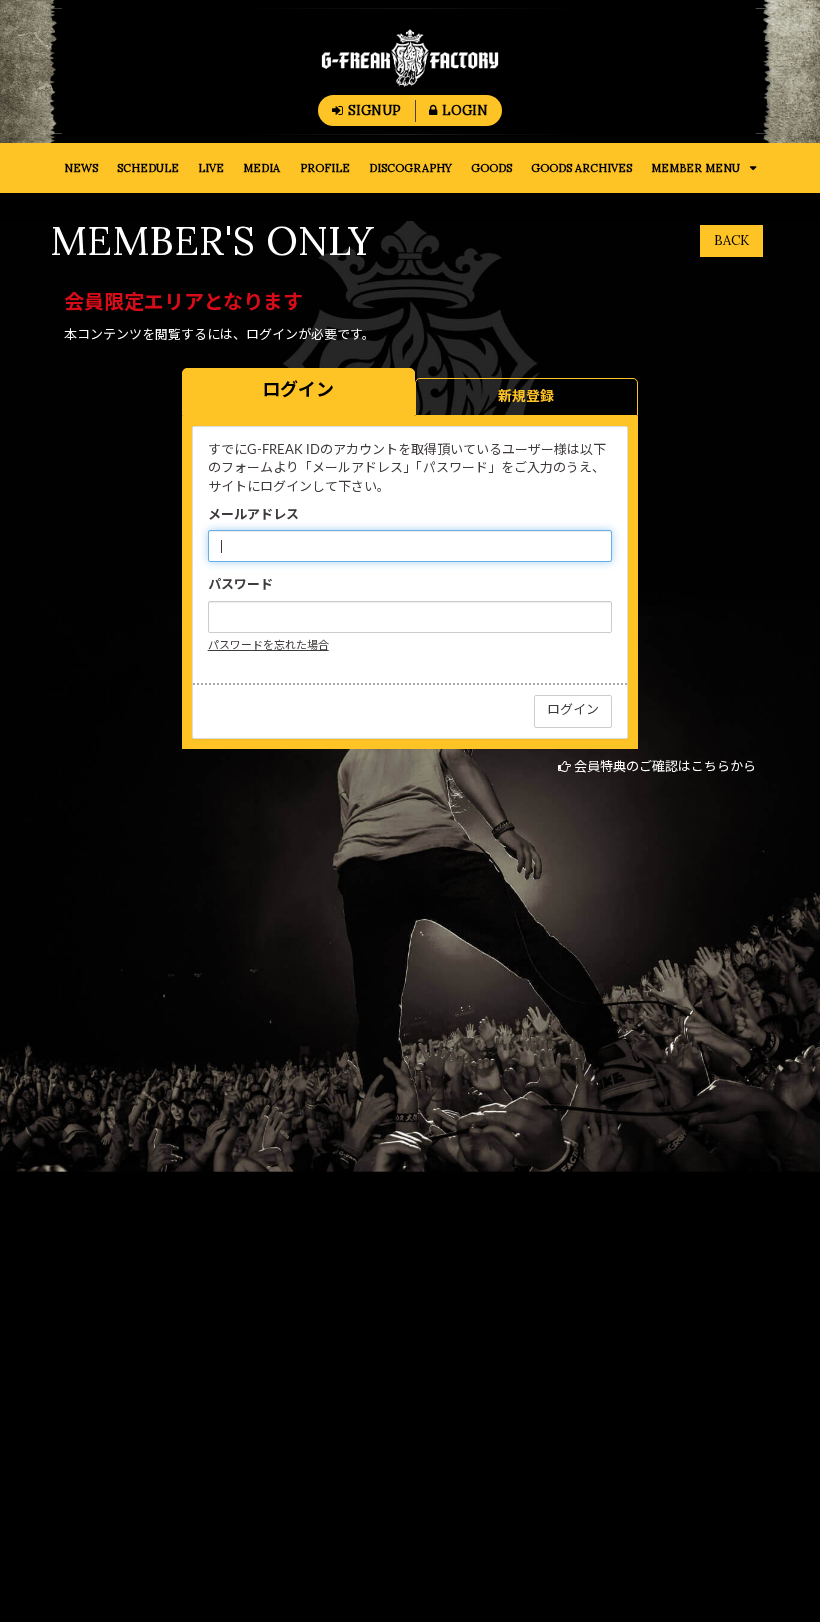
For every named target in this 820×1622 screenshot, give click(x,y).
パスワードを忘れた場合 (268, 645)
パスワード (240, 585)
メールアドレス (253, 515)
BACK (731, 240)
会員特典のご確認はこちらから (665, 767)
